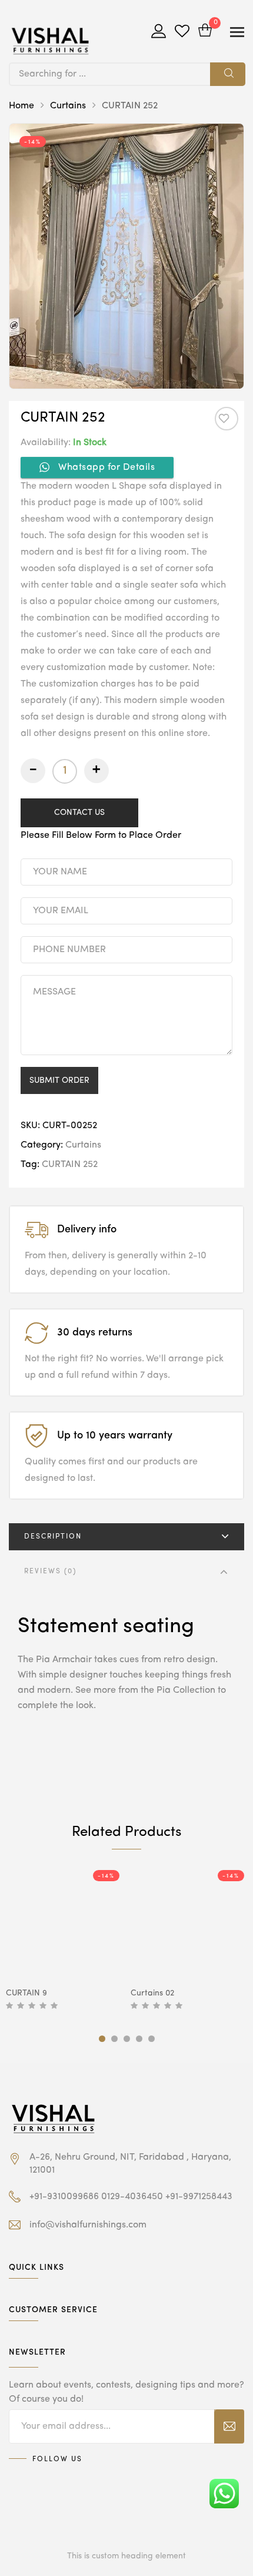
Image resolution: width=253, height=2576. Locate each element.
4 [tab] (139, 2039)
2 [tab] (114, 2039)
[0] (205, 32)
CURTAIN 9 (26, 1993)
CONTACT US (79, 813)
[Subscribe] (229, 2426)
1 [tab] (102, 2039)
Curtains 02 (152, 1993)
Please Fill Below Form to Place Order (101, 836)
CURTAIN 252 (70, 1165)
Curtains (68, 106)
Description (53, 1537)
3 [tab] (127, 2039)
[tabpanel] (64, 1941)
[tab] (126, 1537)
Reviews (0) (50, 1572)
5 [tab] (152, 2039)
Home (21, 106)
